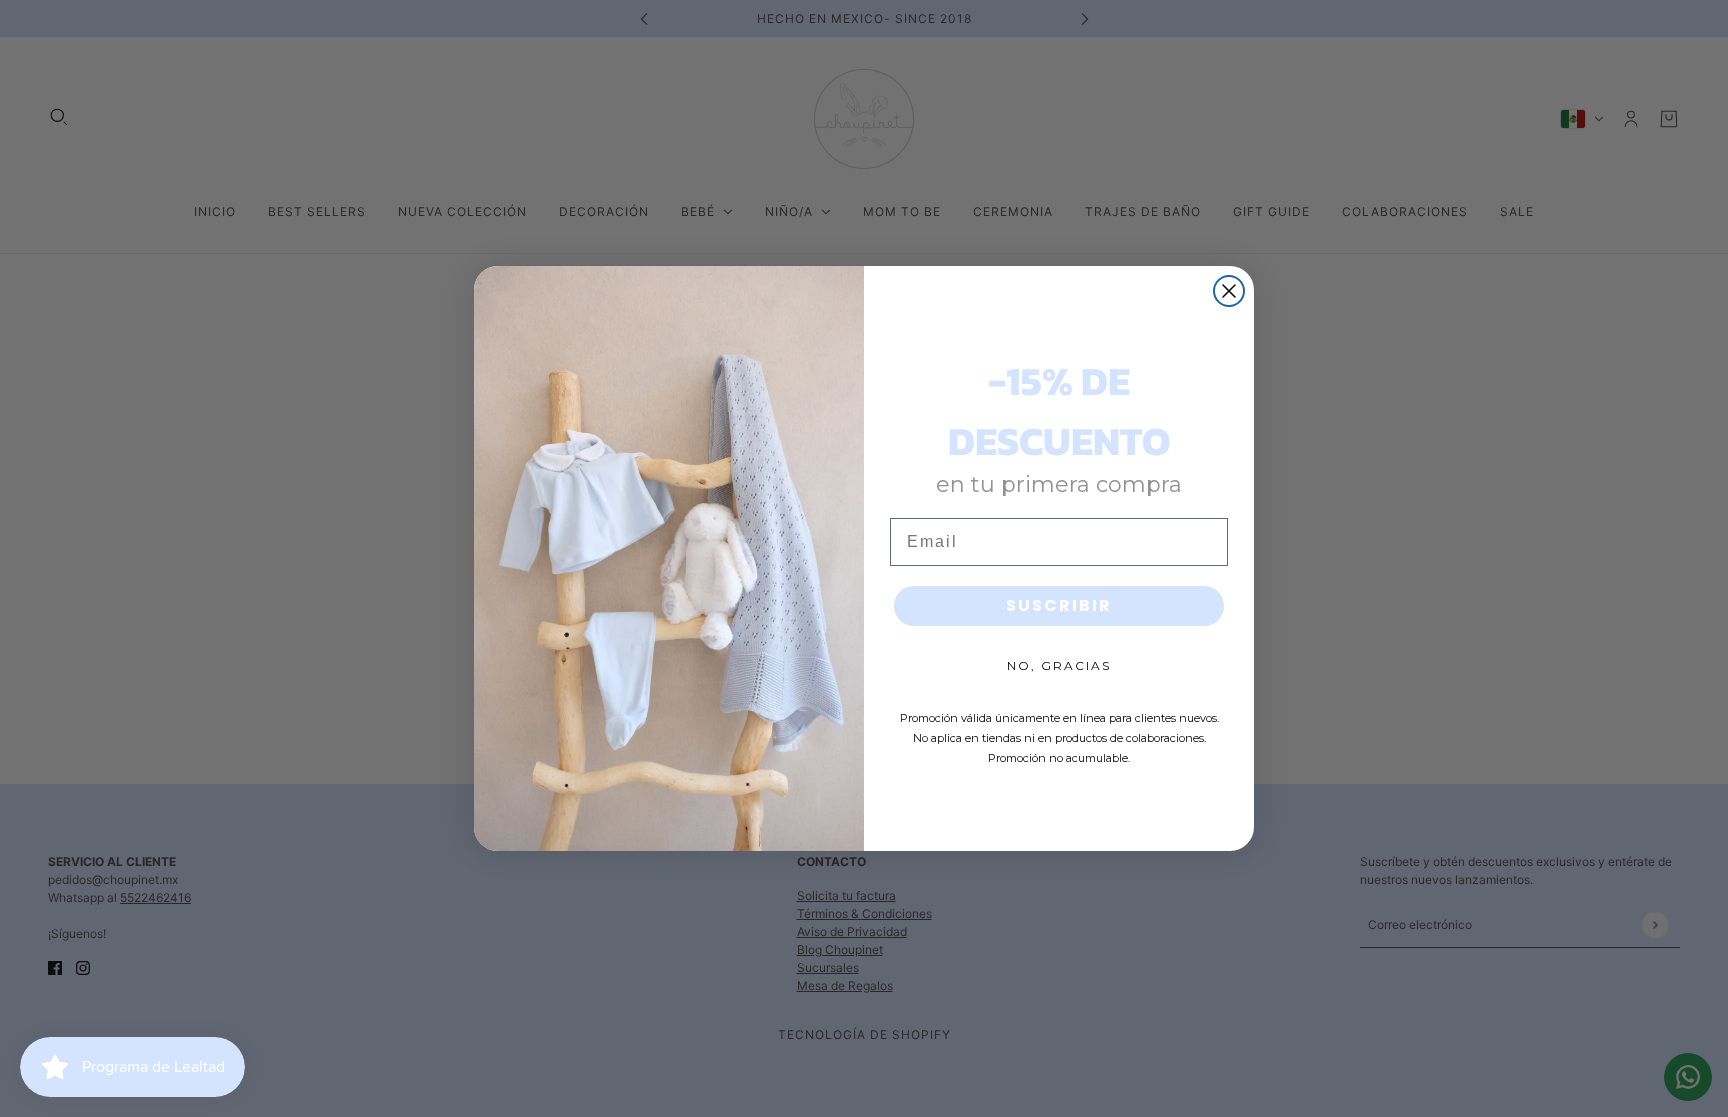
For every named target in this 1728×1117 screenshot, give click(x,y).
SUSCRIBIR (1059, 605)
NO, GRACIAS (1059, 665)
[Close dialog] (1229, 291)
